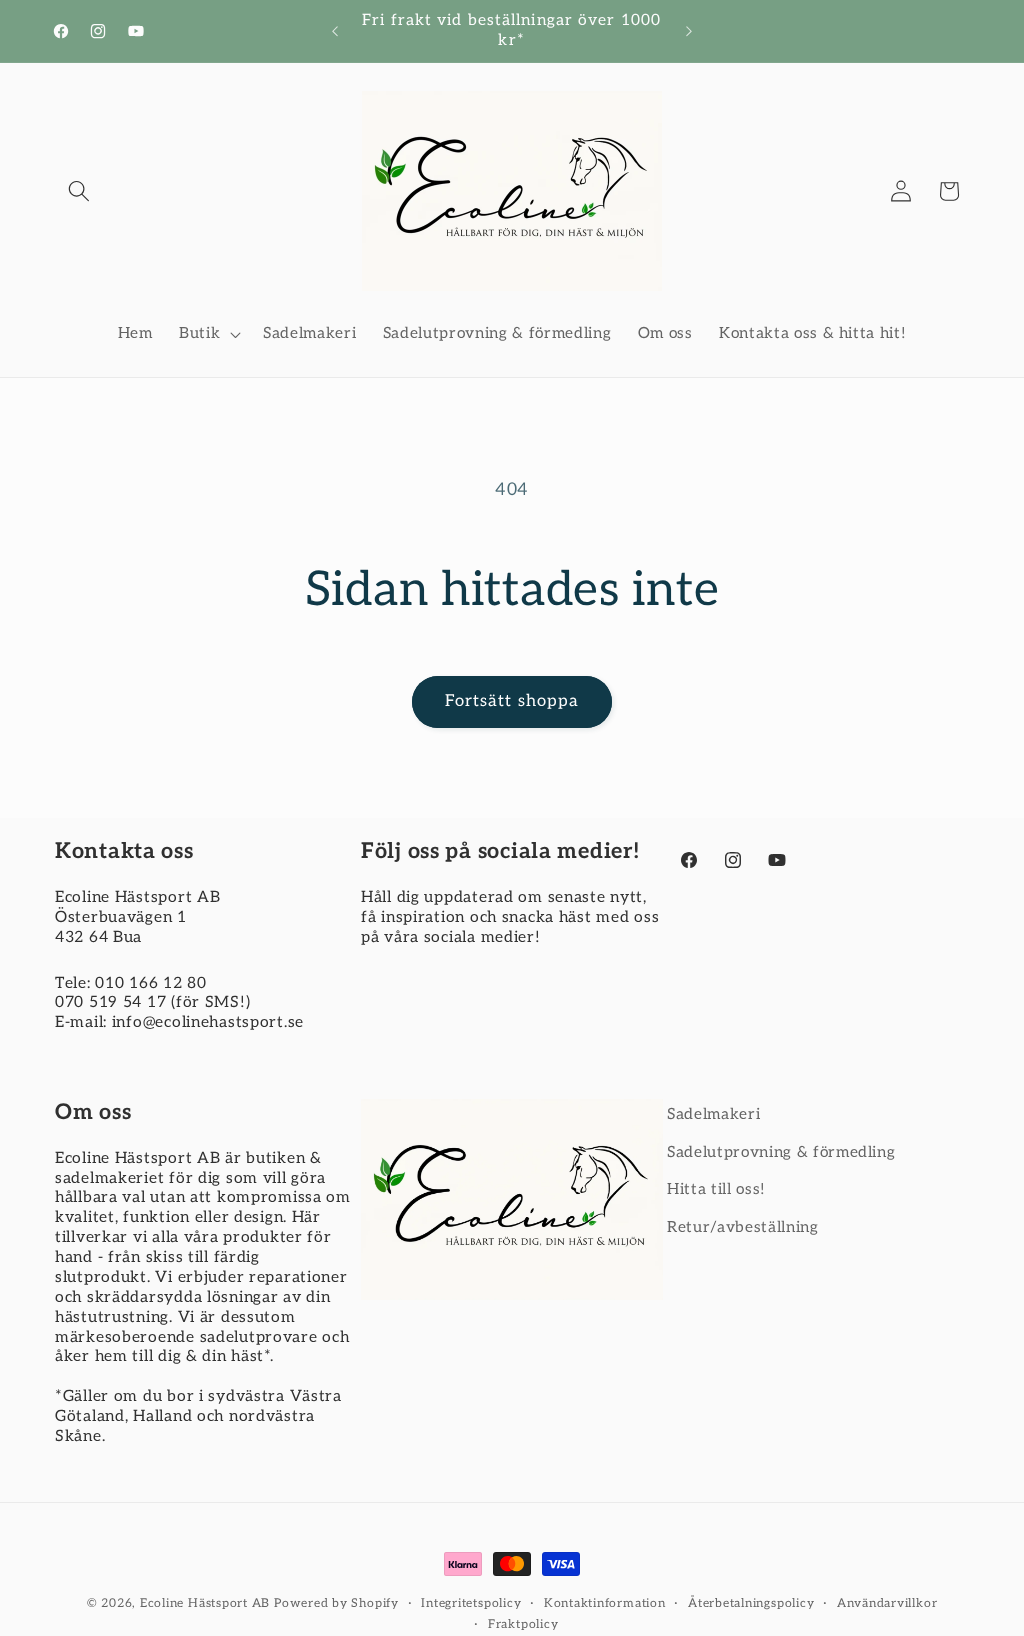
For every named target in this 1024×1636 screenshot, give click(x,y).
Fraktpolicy (523, 1624)
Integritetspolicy (471, 1603)
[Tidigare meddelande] (335, 31)
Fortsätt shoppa (512, 701)
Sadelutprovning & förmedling (781, 1152)
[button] (79, 191)
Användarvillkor (887, 1603)
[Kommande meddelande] (689, 31)
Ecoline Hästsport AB (205, 1603)
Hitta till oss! (716, 1189)
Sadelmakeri (713, 1114)
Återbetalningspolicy (751, 1603)
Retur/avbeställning (743, 1227)
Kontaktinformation (605, 1603)
